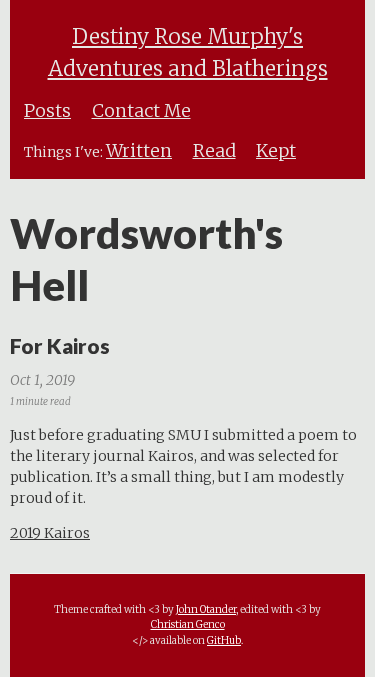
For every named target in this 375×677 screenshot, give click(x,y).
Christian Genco (188, 624)
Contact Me (141, 111)
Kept (276, 151)
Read (214, 151)
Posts (47, 111)
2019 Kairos (50, 533)
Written (139, 151)
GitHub (224, 640)
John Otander (206, 609)
